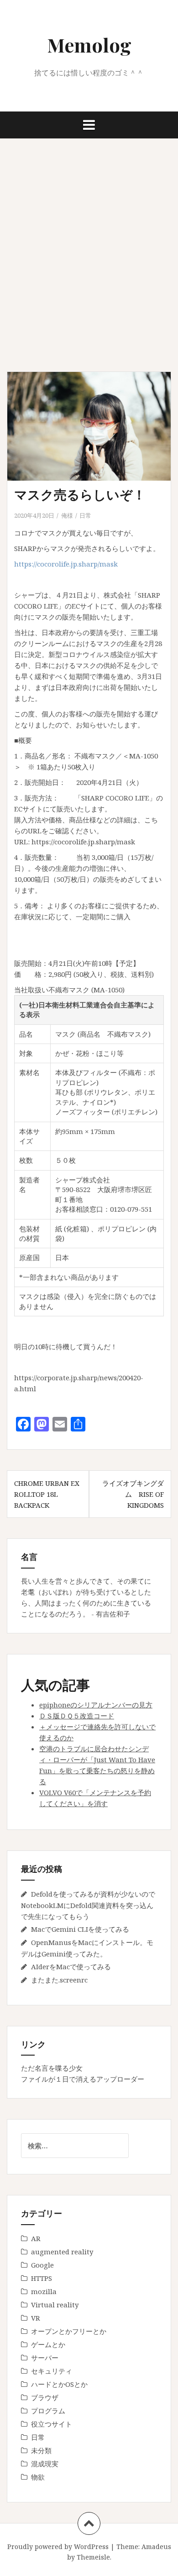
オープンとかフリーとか (69, 2331)
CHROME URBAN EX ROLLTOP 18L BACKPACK (47, 1494)
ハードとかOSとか (59, 2384)
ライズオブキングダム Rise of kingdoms (133, 1494)
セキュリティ (52, 2371)
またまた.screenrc (59, 1980)
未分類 (41, 2450)
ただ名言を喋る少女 (52, 2068)
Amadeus (156, 2547)
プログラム (48, 2411)
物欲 (38, 2477)
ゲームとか (48, 2344)
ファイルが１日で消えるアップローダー (83, 2079)
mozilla (44, 2291)
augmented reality (62, 2252)
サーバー (45, 2358)
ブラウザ (45, 2397)
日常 (85, 515)
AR (36, 2238)
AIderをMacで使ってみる (71, 1966)
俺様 (67, 515)
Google (42, 2265)
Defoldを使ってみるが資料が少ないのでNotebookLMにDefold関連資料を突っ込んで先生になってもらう (88, 1905)
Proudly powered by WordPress (58, 2547)
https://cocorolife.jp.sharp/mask (66, 564)
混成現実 (45, 2464)
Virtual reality (55, 2305)
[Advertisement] (89, 255)
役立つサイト (52, 2424)
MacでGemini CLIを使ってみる (80, 1929)
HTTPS (42, 2278)
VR (36, 2318)
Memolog (89, 45)
